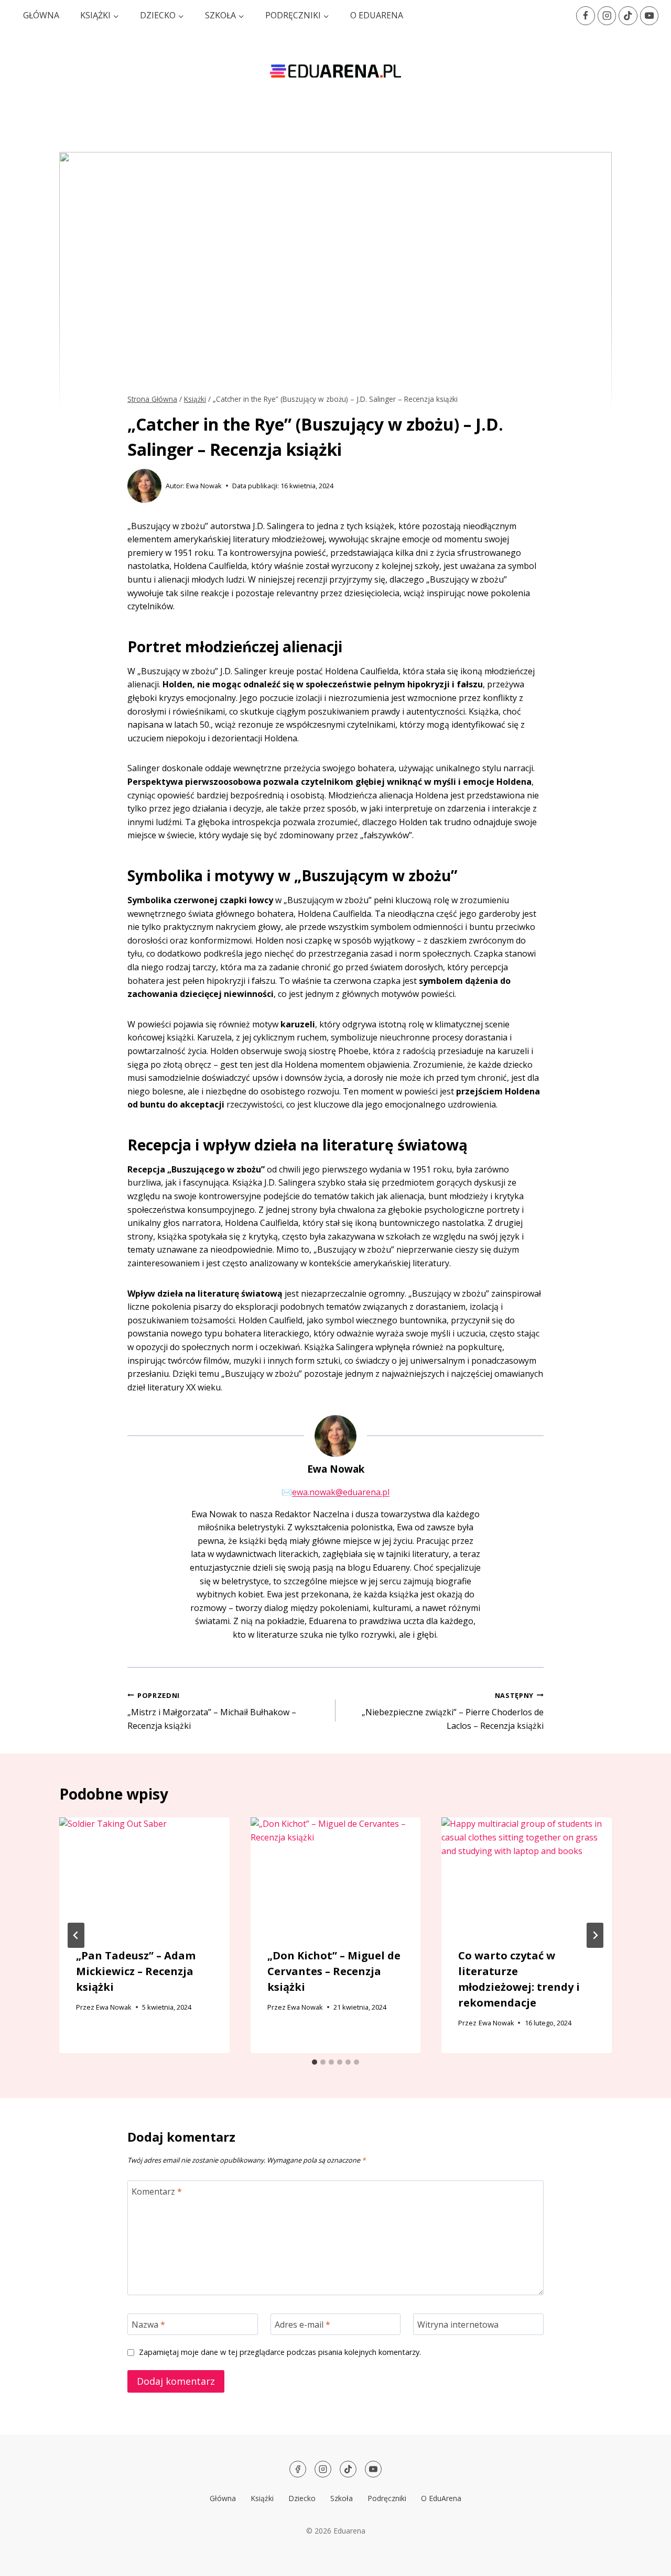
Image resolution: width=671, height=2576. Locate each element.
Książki (262, 2498)
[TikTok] (628, 15)
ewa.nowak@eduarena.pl (341, 1492)
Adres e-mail (302, 2325)
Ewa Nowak (204, 486)
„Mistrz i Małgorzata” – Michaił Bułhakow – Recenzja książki (212, 1711)
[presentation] (144, 1874)
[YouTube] (649, 15)
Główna (41, 15)
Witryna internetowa (458, 2325)
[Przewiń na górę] (645, 2561)
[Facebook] (585, 15)
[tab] (315, 2062)
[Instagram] (607, 15)
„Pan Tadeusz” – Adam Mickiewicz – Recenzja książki (136, 1971)
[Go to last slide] (76, 1935)
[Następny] (595, 1935)
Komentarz (157, 2191)
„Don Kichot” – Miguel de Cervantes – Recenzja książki (334, 1971)
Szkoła (342, 2498)
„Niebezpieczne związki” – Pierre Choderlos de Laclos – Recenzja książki (453, 1711)
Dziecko (302, 2498)
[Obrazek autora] (144, 486)
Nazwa (148, 2325)
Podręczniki (387, 2498)
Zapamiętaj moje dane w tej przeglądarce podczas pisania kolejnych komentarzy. (280, 2352)
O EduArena (377, 15)
